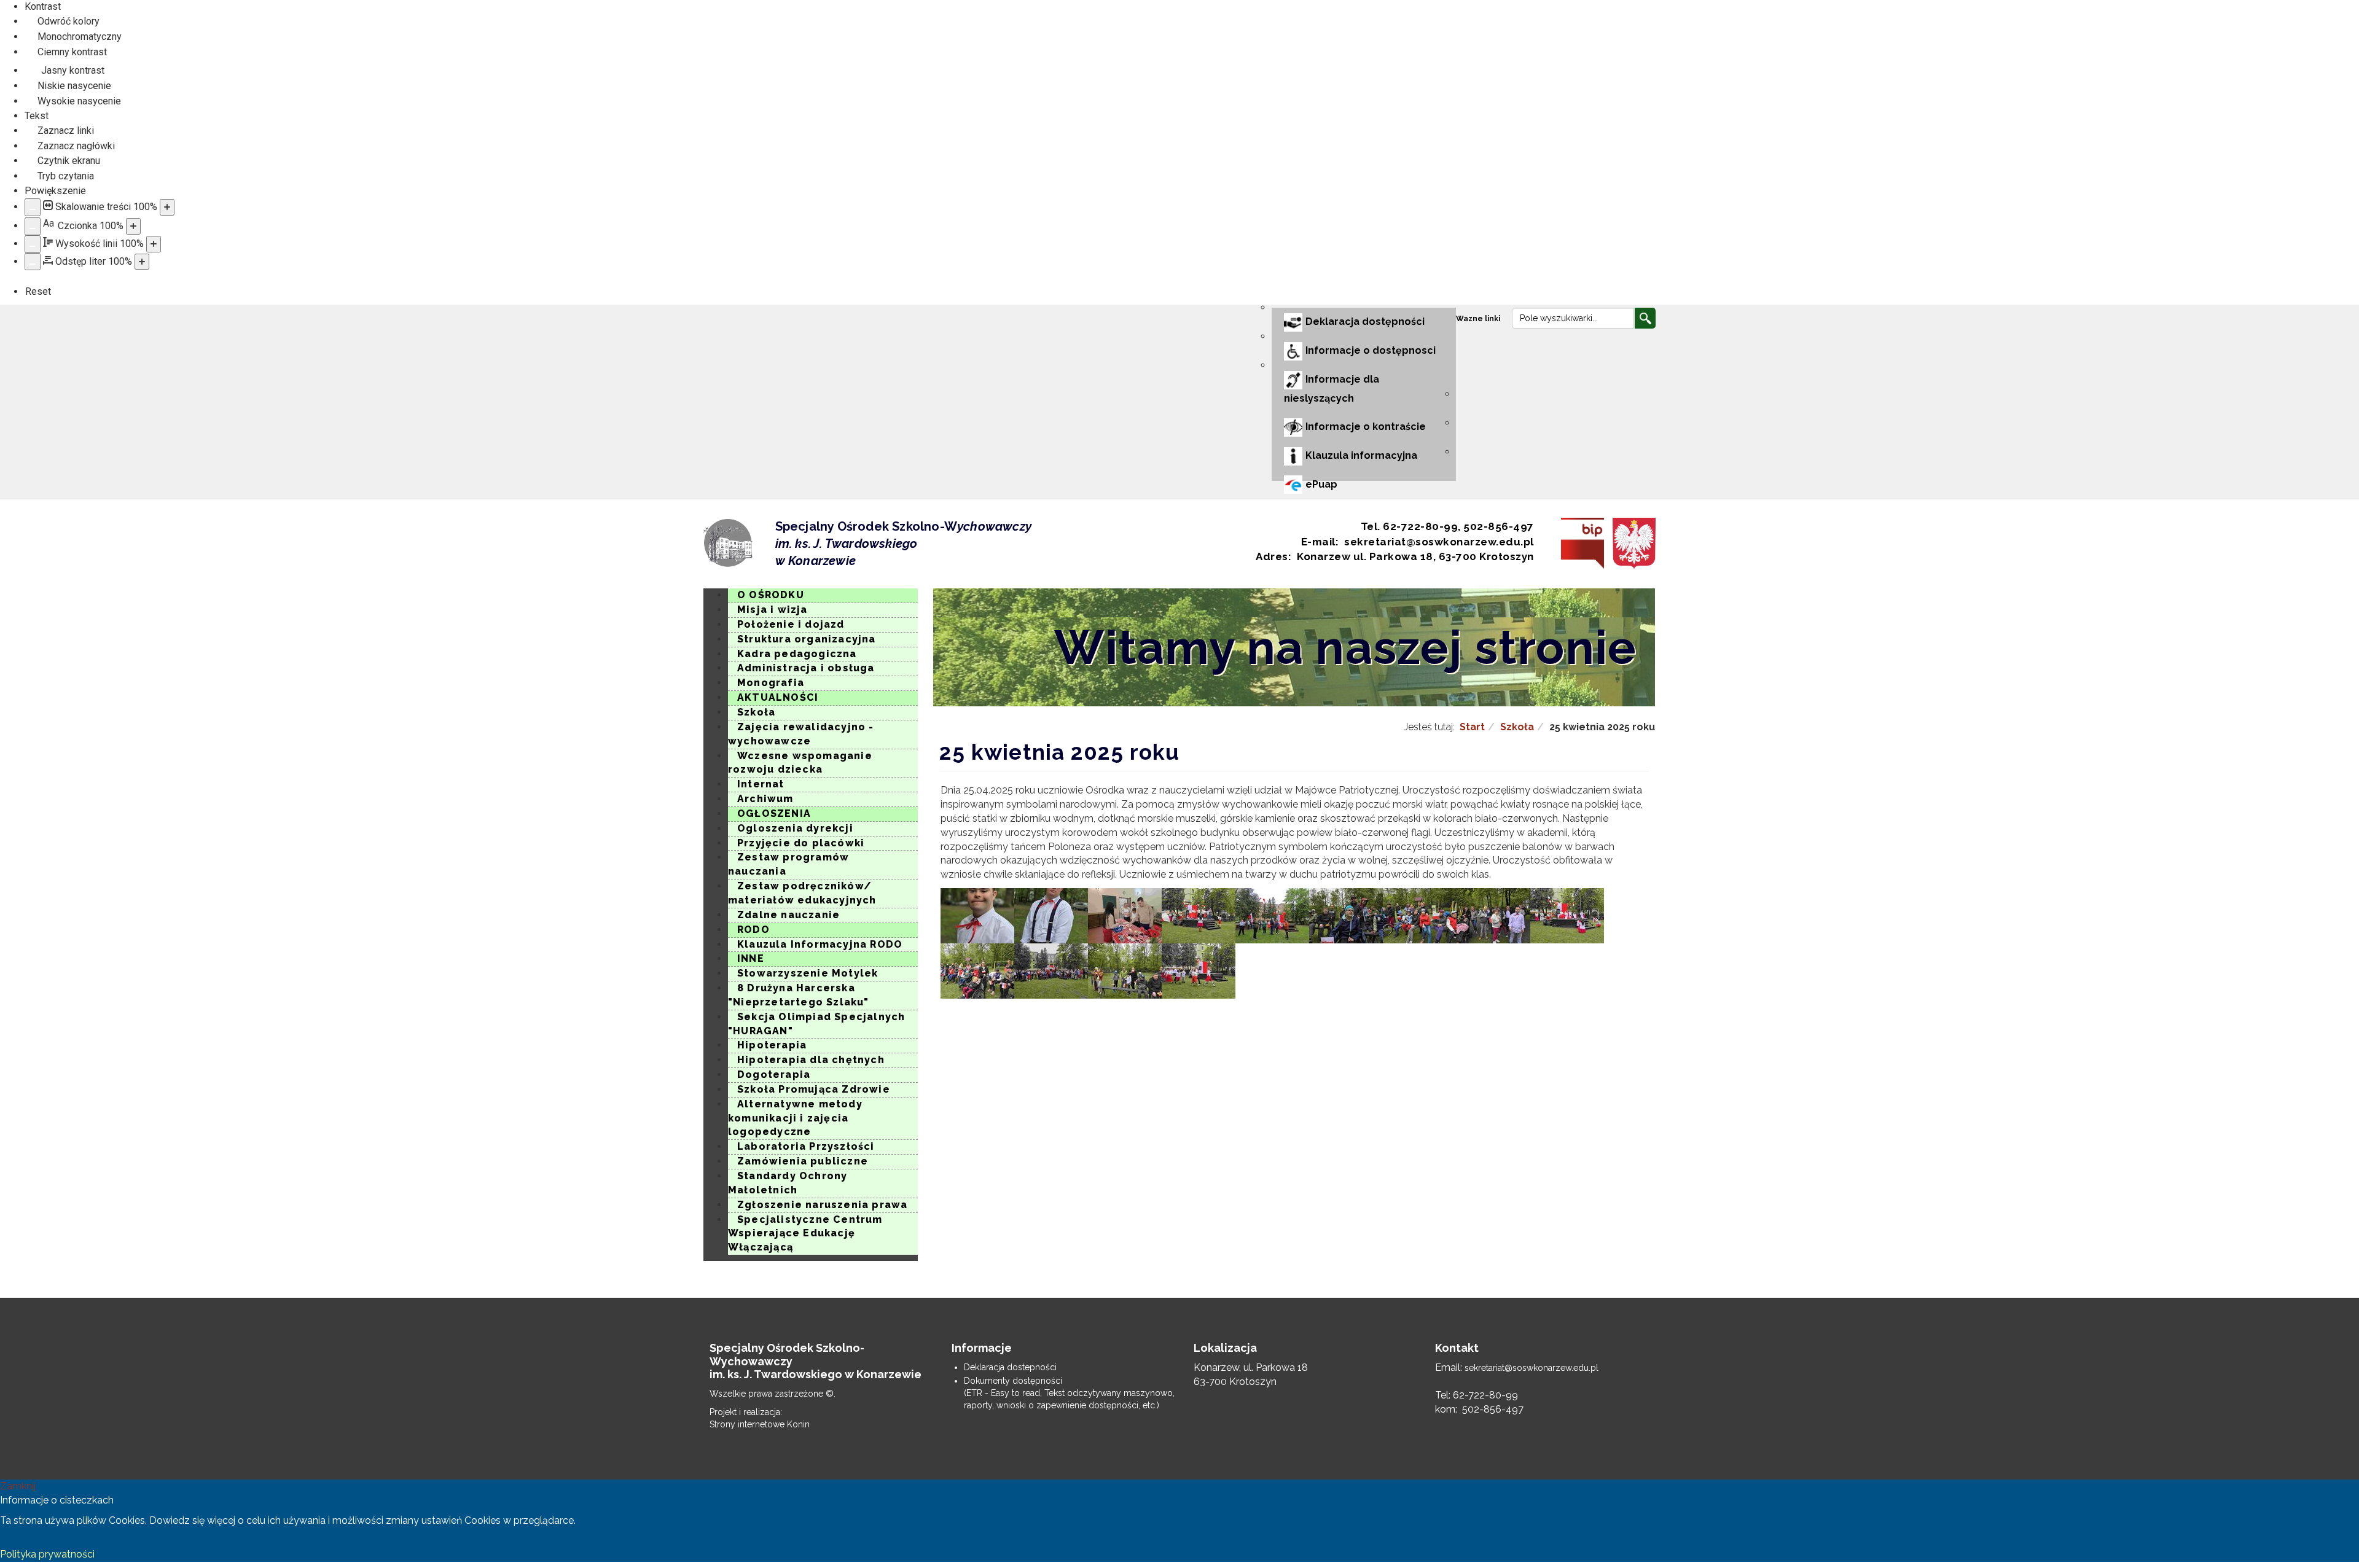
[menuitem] (1480, 318)
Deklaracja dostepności (1010, 1367)
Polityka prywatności (47, 1554)
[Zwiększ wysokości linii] (154, 244)
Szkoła (1517, 727)
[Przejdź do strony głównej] (728, 543)
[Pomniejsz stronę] (33, 207)
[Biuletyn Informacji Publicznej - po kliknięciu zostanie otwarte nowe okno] (1579, 543)
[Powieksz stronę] (167, 207)
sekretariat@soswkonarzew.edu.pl (1532, 1368)
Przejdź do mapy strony (713, 316)
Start (1472, 727)
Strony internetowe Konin (760, 1424)
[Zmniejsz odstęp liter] (33, 262)
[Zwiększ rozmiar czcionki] (133, 226)
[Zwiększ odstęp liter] (142, 262)
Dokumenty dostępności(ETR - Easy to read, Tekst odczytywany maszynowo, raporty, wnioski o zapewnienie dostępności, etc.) (1069, 1393)
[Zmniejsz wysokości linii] (33, 244)
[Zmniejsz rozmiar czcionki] (33, 226)
